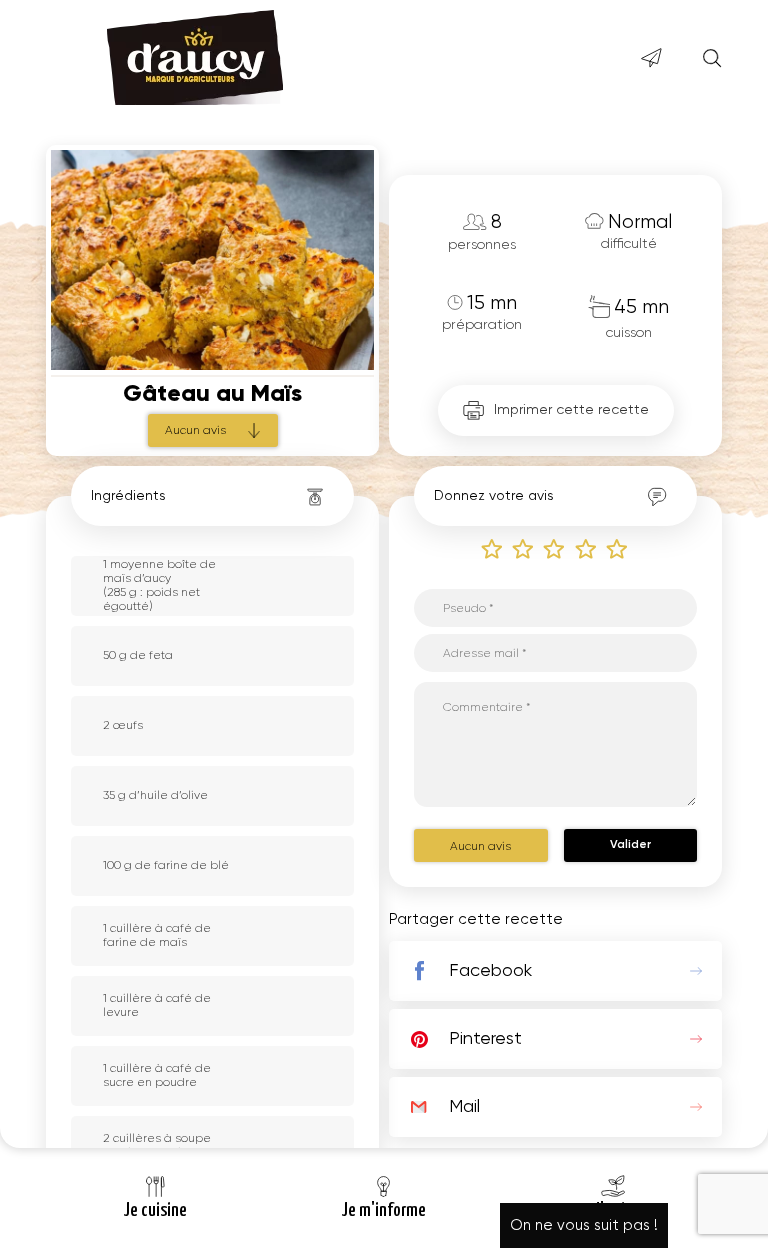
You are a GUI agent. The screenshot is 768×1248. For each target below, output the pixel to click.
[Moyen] (555, 548)
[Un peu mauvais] (524, 548)
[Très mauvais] (493, 548)
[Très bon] (618, 548)
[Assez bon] (587, 548)
